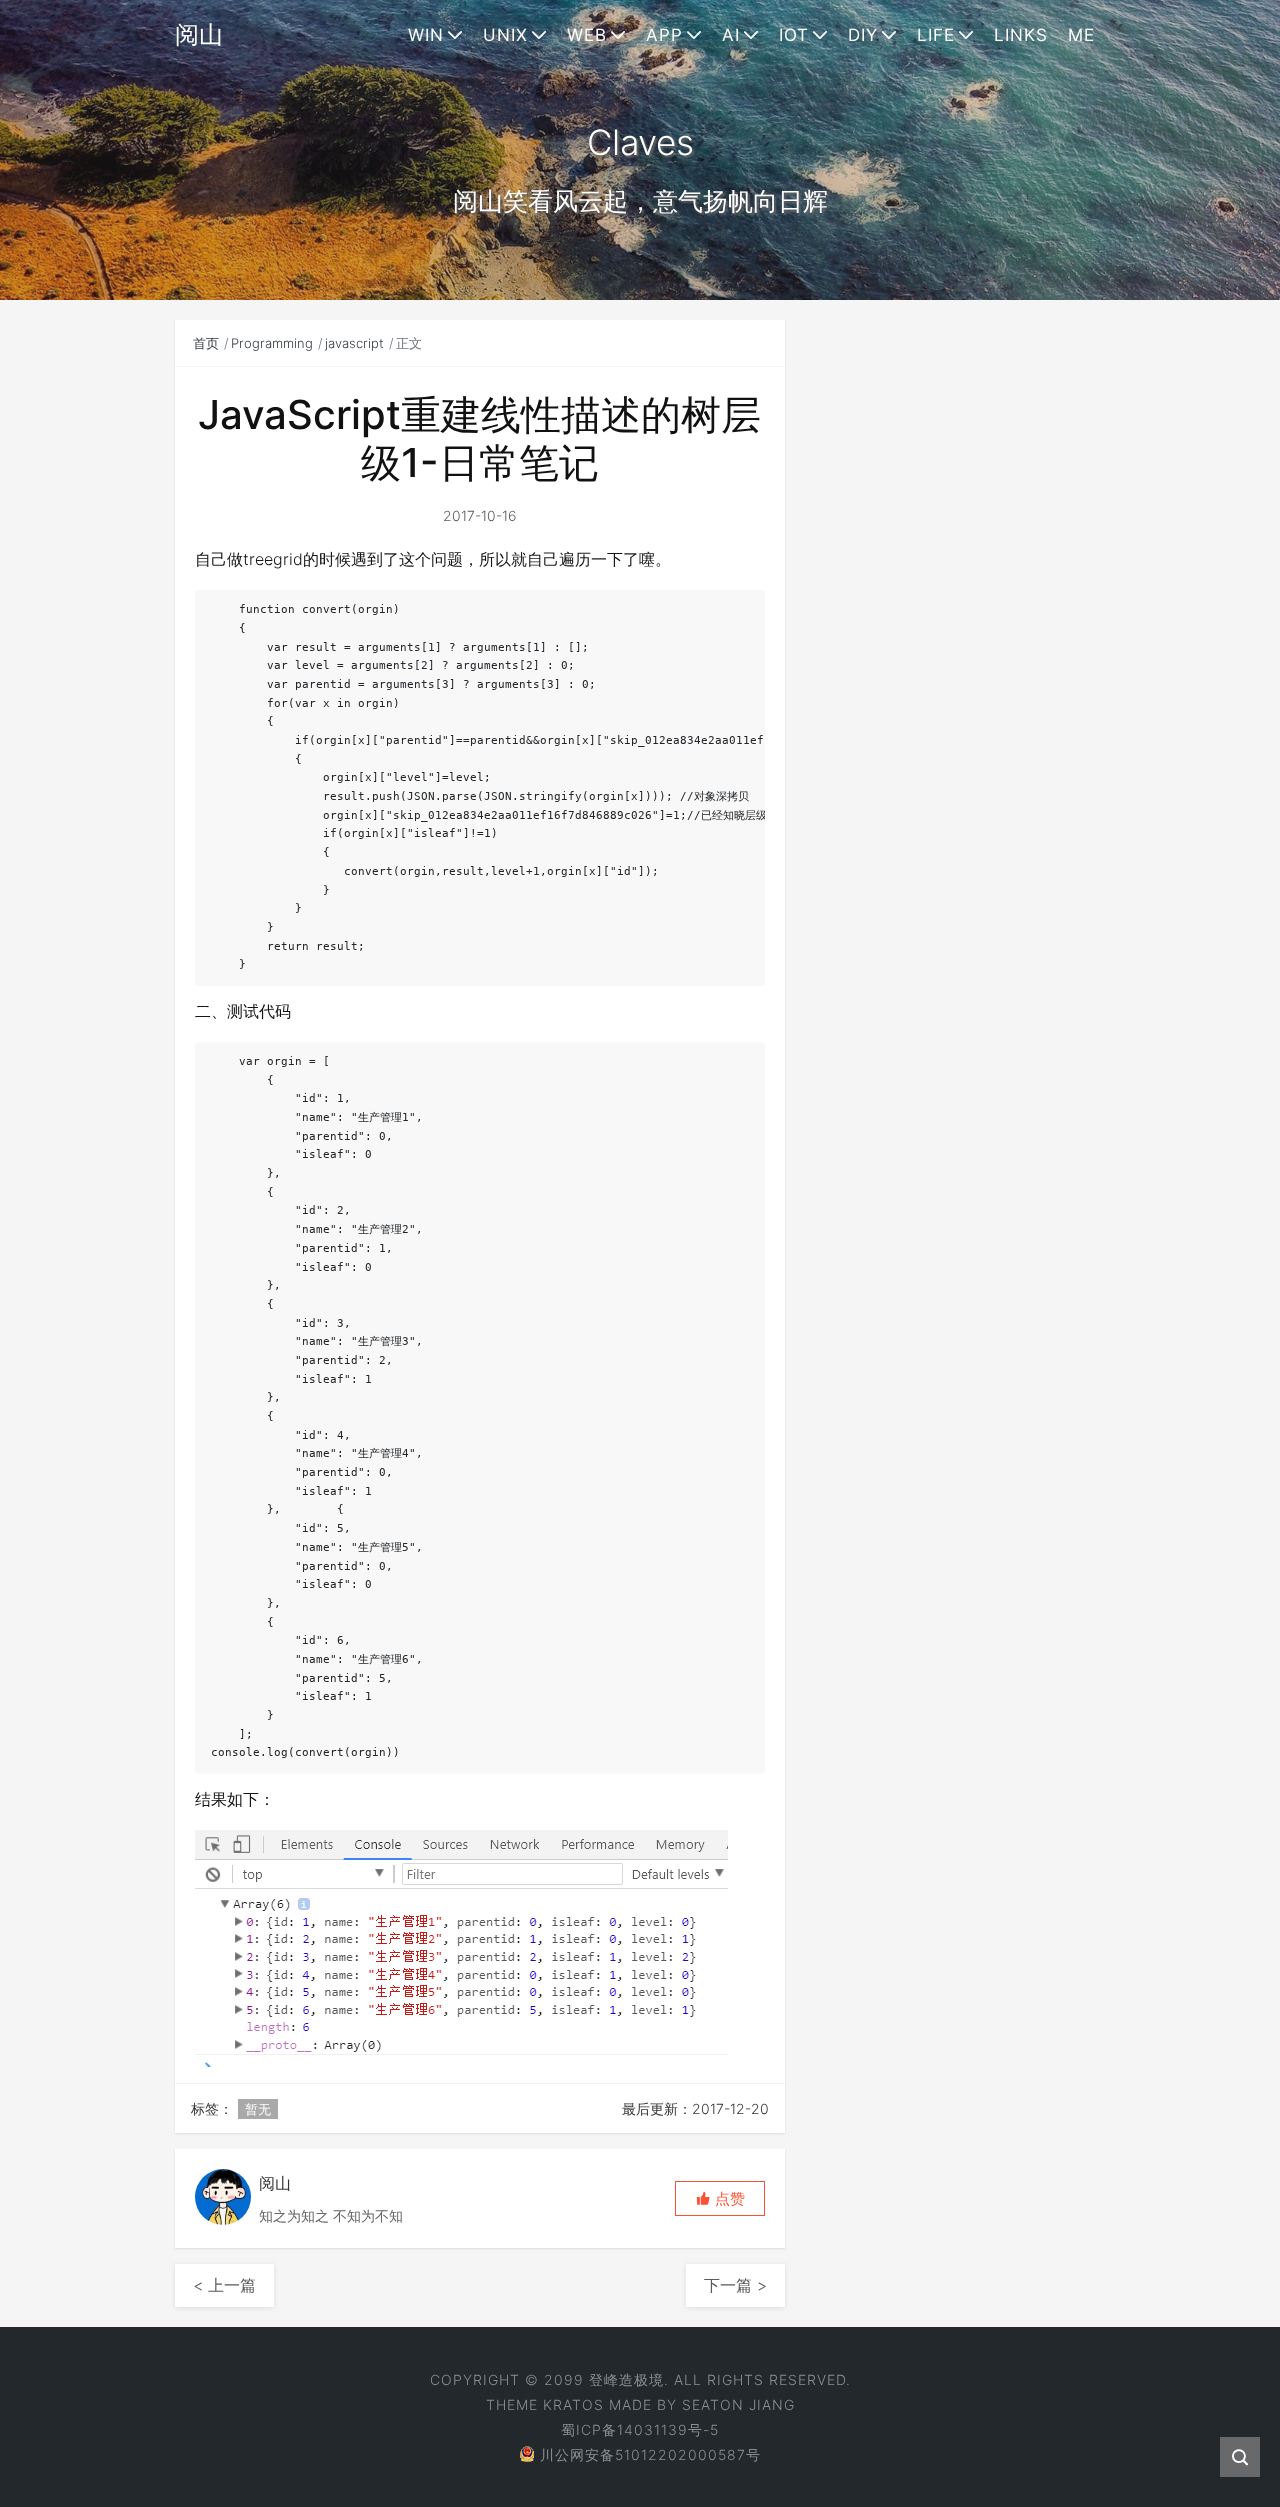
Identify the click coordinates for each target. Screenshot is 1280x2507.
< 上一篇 (224, 2285)
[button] (720, 2198)
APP (664, 35)
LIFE (936, 35)
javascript (354, 343)
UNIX (505, 35)
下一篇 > (735, 2285)
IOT (794, 35)
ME (1081, 35)
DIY (863, 35)
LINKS (1021, 35)
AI (731, 35)
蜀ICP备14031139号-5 (640, 2429)
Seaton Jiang (738, 2404)
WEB (587, 35)
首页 (206, 343)
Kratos (573, 2404)
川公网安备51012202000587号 (650, 2454)
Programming (272, 343)
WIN (426, 35)
